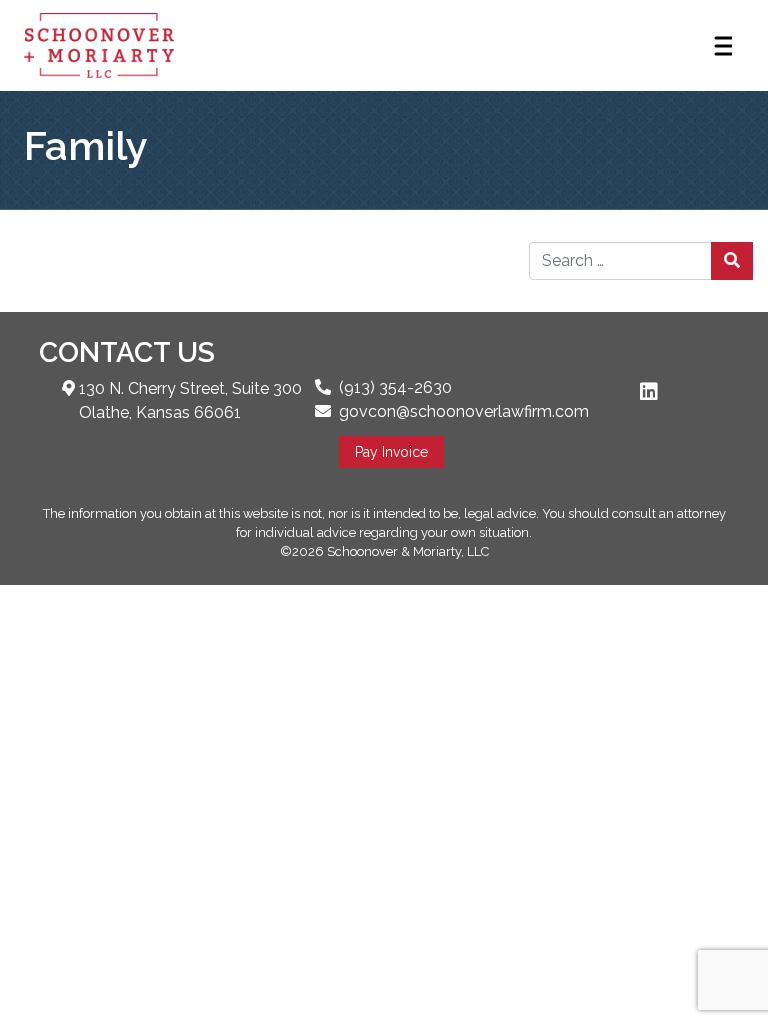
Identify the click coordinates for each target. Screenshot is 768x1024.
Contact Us (127, 352)
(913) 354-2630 (395, 387)
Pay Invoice (391, 452)
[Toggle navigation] (722, 46)
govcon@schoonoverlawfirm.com (464, 411)
